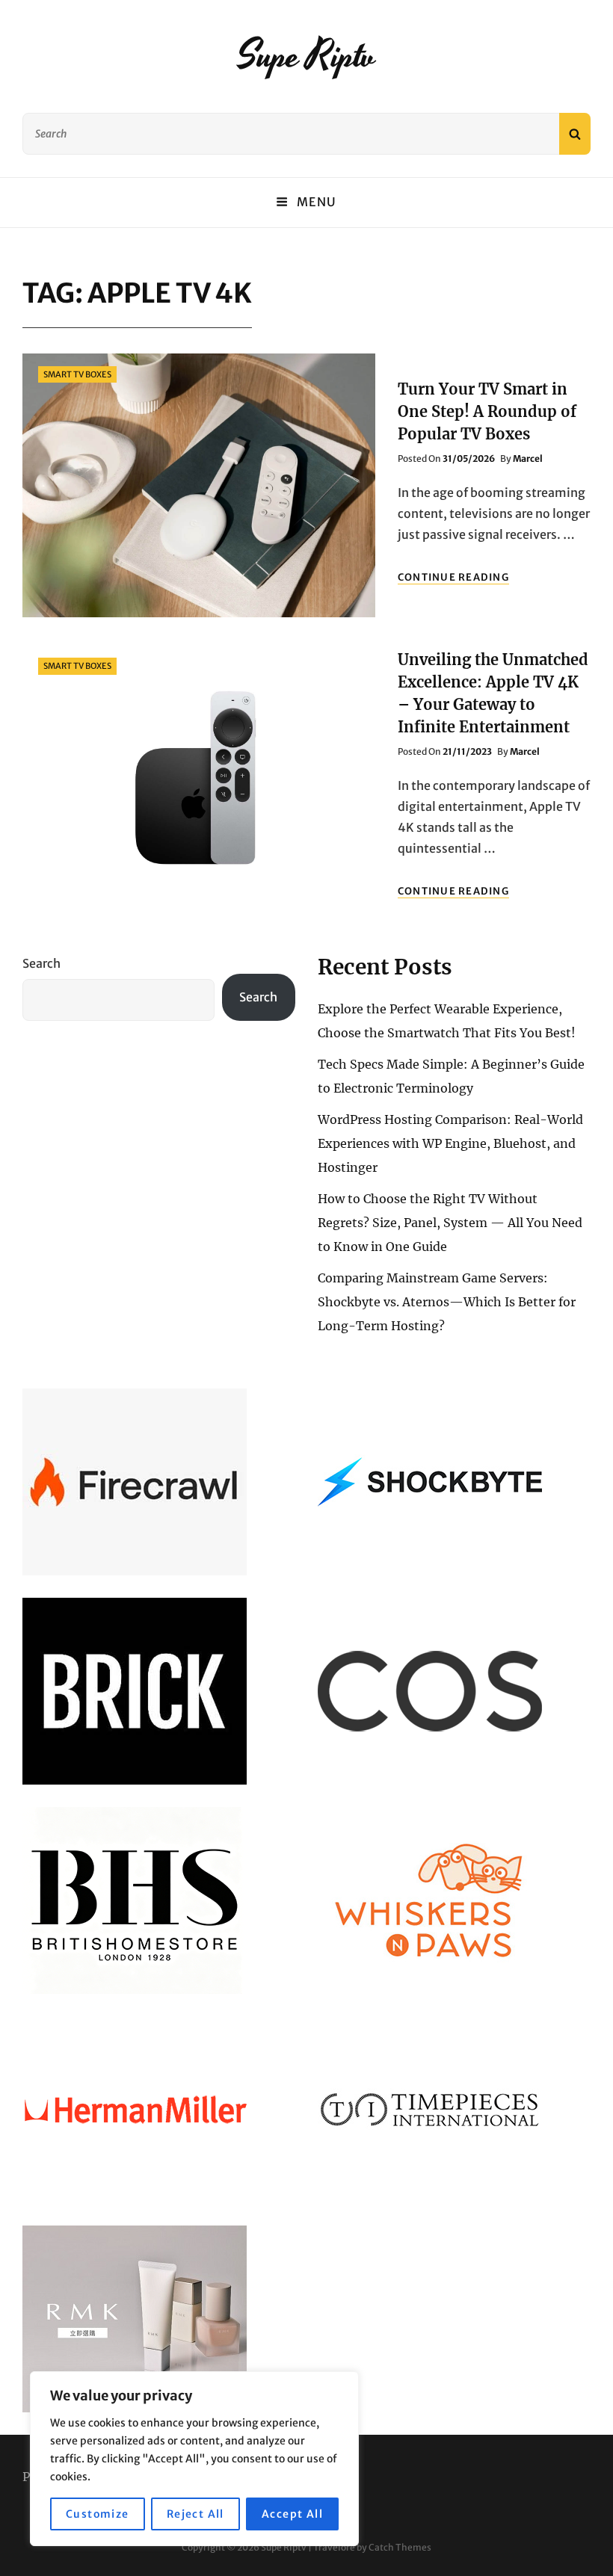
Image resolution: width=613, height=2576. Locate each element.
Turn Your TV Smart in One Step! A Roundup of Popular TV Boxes (487, 411)
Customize (98, 2514)
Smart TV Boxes (77, 374)
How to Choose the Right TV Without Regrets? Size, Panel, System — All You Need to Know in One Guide (450, 1223)
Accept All (292, 2514)
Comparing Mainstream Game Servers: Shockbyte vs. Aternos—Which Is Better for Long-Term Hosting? (447, 1302)
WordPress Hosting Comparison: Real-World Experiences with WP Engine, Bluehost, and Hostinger (450, 1143)
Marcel (528, 458)
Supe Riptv (306, 56)
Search (41, 963)
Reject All (195, 2514)
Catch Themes (400, 2547)
